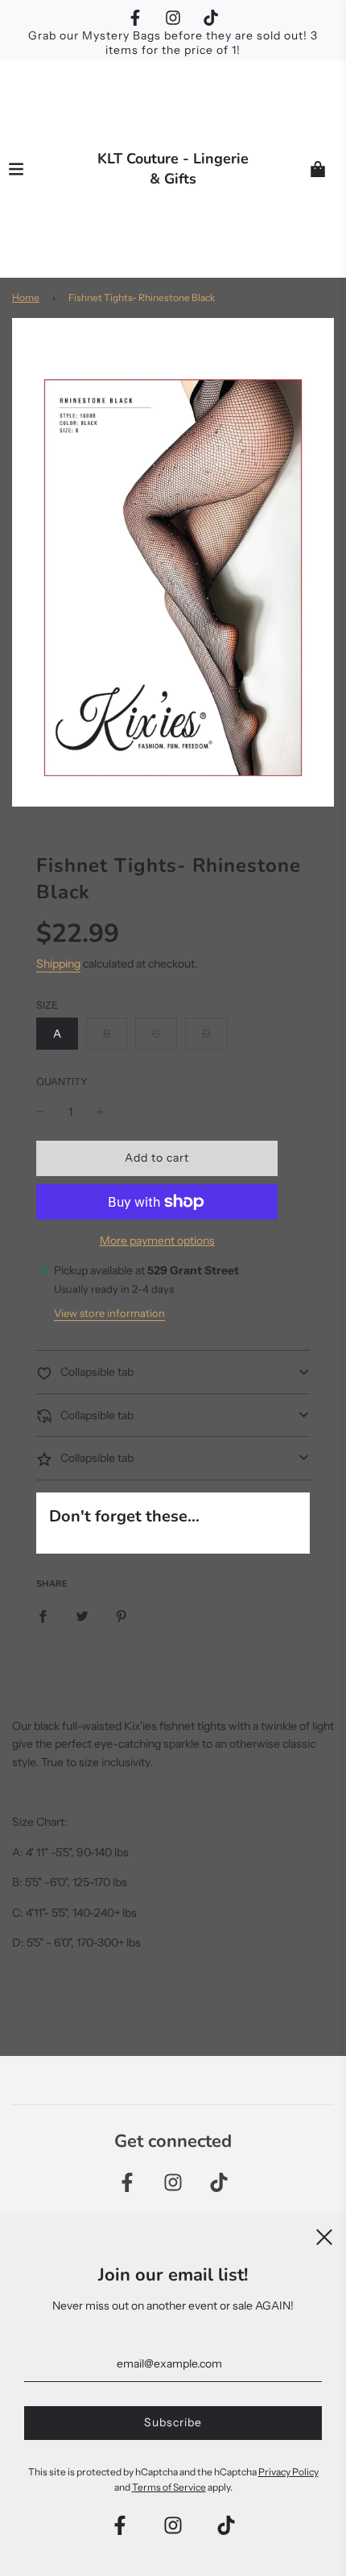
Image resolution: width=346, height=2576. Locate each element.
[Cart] (318, 169)
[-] (40, 1112)
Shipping (58, 964)
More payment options (157, 1241)
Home (26, 297)
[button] (173, 1372)
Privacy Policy (288, 2472)
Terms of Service (169, 2487)
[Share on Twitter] (82, 1616)
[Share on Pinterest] (122, 1616)
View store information (109, 1313)
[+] (101, 1112)
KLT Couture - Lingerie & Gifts (173, 169)
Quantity (62, 1082)
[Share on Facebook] (43, 1616)
